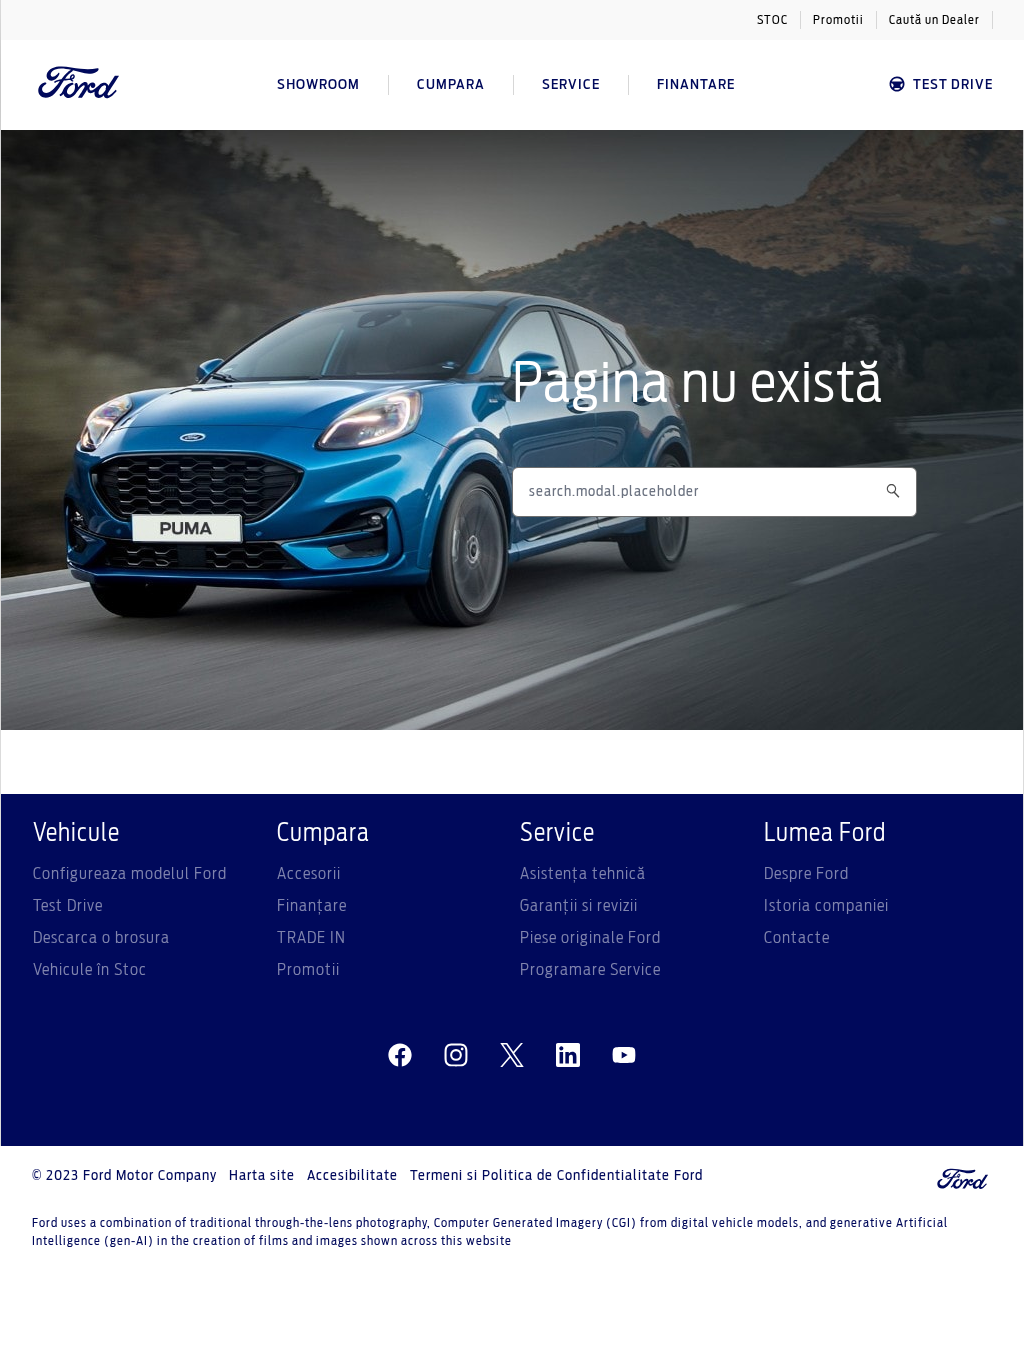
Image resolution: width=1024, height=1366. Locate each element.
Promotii (838, 20)
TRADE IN (311, 938)
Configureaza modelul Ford (130, 874)
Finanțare (312, 906)
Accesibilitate (352, 1176)
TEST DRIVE (953, 85)
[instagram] (456, 1056)
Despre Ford (806, 874)
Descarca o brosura (101, 938)
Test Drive (68, 906)
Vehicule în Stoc (90, 970)
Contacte (797, 938)
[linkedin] (568, 1056)
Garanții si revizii (579, 906)
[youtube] (624, 1056)
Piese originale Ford (590, 938)
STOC (772, 20)
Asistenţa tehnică (583, 874)
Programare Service (590, 970)
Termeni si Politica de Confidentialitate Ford (556, 1176)
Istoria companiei (826, 906)
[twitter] (512, 1056)
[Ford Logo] (79, 85)
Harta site (262, 1176)
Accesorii (309, 874)
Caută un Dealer (934, 20)
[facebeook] (400, 1056)
